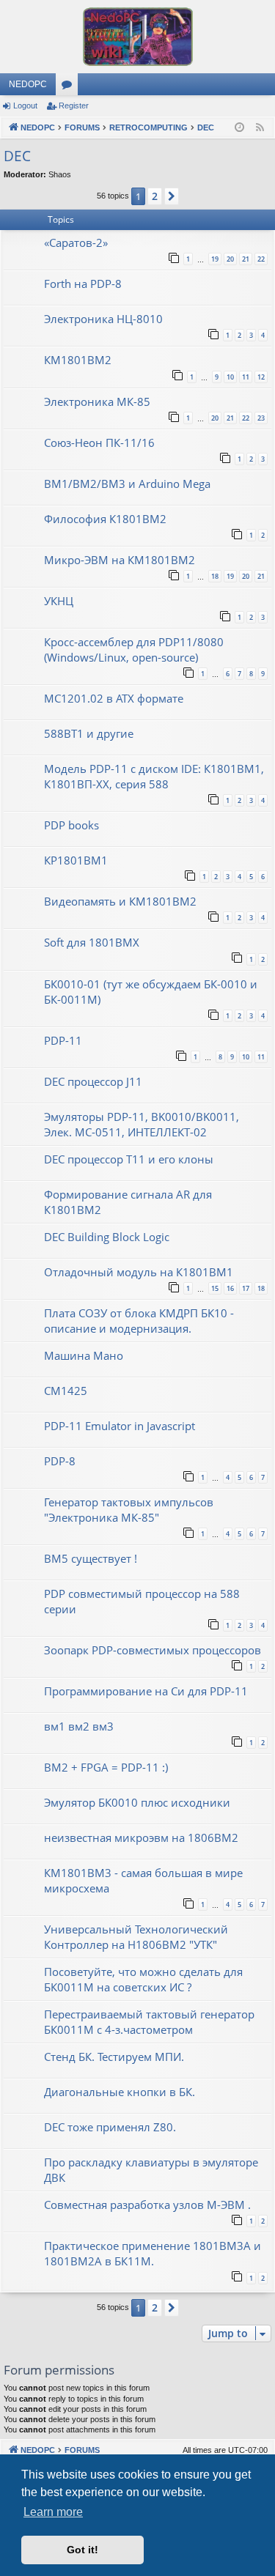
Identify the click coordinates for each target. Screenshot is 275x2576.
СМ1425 (66, 1391)
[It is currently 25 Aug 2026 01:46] (239, 128)
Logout (25, 106)
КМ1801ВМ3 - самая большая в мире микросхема (143, 1880)
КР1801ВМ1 (76, 860)
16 (230, 1288)
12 (261, 377)
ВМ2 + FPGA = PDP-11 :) (106, 1767)
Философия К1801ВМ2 (105, 519)
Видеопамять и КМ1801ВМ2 (120, 901)
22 (261, 259)
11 (246, 377)
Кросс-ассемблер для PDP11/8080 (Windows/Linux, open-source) (134, 649)
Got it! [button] (82, 2550)
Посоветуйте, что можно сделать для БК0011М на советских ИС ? (143, 1979)
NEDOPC (28, 84)
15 (215, 1288)
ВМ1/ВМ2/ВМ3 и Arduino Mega (127, 484)
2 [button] (155, 196)
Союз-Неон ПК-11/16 (99, 443)
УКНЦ (59, 601)
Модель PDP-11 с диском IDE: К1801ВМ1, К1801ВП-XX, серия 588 (154, 776)
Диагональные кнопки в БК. (120, 2092)
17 (246, 1288)
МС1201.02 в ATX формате (114, 698)
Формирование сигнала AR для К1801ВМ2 (128, 1202)
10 (230, 377)
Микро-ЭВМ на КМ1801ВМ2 (120, 560)
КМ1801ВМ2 (78, 360)
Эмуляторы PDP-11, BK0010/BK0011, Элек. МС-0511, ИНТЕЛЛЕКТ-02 (142, 1124)
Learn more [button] (53, 2512)
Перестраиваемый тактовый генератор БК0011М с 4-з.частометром (149, 2022)
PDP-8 (60, 1461)
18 (215, 576)
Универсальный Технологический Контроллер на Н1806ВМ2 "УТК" (136, 1937)
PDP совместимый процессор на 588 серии (142, 1601)
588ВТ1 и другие (89, 733)
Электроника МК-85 (97, 401)
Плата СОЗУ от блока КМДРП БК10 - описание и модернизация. (139, 1321)
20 (230, 259)
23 (261, 418)
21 (246, 259)
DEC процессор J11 (93, 1081)
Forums (70, 87)
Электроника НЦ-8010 (103, 319)
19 (215, 259)
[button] (172, 196)
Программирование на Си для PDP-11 (146, 1691)
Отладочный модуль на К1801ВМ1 (139, 1272)
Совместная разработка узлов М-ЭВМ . (147, 2205)
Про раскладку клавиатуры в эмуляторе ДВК (151, 2170)
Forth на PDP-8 (83, 284)
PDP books (71, 825)
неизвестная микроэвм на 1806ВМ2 (141, 1837)
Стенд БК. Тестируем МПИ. (114, 2057)
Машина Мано (84, 1355)
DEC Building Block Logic (107, 1237)
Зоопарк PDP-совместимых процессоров (153, 1650)
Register (74, 106)
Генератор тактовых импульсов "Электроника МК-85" (129, 1510)
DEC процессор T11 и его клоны (129, 1159)
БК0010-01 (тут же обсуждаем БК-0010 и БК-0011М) (151, 992)
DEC (17, 156)
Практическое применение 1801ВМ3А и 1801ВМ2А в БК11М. (153, 2253)
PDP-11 (63, 1040)
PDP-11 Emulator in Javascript (120, 1426)
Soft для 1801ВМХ (92, 942)
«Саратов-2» (76, 243)
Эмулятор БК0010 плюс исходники (137, 1802)
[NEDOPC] (137, 37)
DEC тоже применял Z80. (110, 2127)
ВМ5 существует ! (91, 1558)
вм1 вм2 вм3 (79, 1726)
